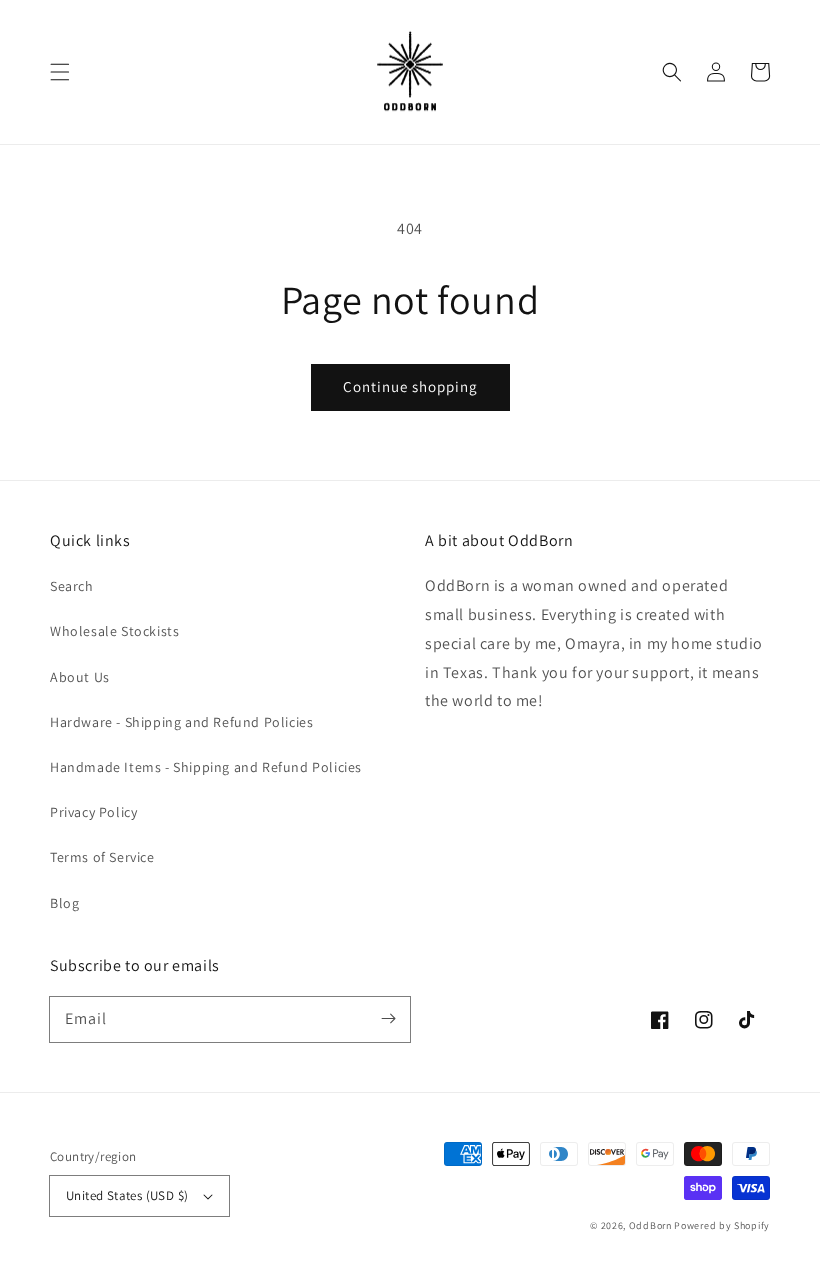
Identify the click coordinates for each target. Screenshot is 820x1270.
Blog (64, 903)
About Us (80, 677)
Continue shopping (410, 386)
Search (72, 586)
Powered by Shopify (722, 1225)
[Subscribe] (388, 1019)
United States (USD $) (127, 1195)
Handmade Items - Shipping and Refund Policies (206, 767)
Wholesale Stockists (114, 631)
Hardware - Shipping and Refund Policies (181, 722)
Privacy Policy (93, 812)
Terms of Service (102, 857)
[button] (60, 72)
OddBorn (650, 1225)
